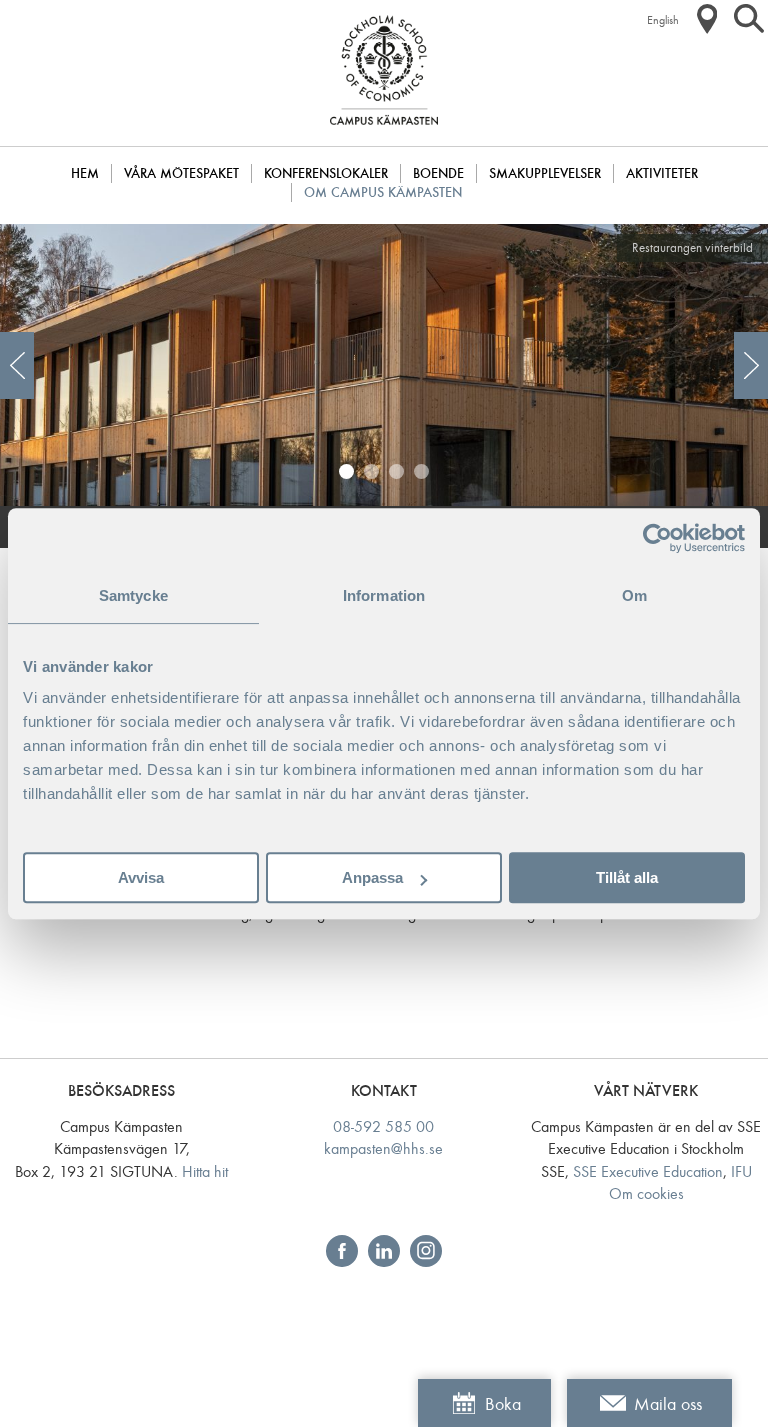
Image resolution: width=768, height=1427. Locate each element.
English (663, 20)
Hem (85, 173)
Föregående (17, 365)
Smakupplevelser (545, 173)
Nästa (751, 365)
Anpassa (372, 877)
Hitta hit (205, 1171)
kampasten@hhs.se (383, 1148)
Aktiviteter (662, 173)
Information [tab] (384, 595)
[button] (707, 19)
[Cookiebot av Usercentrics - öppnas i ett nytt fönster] (657, 538)
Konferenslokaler (326, 173)
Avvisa (141, 877)
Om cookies (646, 1193)
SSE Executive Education (648, 1171)
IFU (741, 1171)
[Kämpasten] (384, 134)
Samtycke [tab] (133, 595)
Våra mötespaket (181, 173)
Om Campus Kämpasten (383, 192)
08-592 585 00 (383, 1126)
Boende (438, 173)
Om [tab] (634, 595)
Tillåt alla (627, 877)
